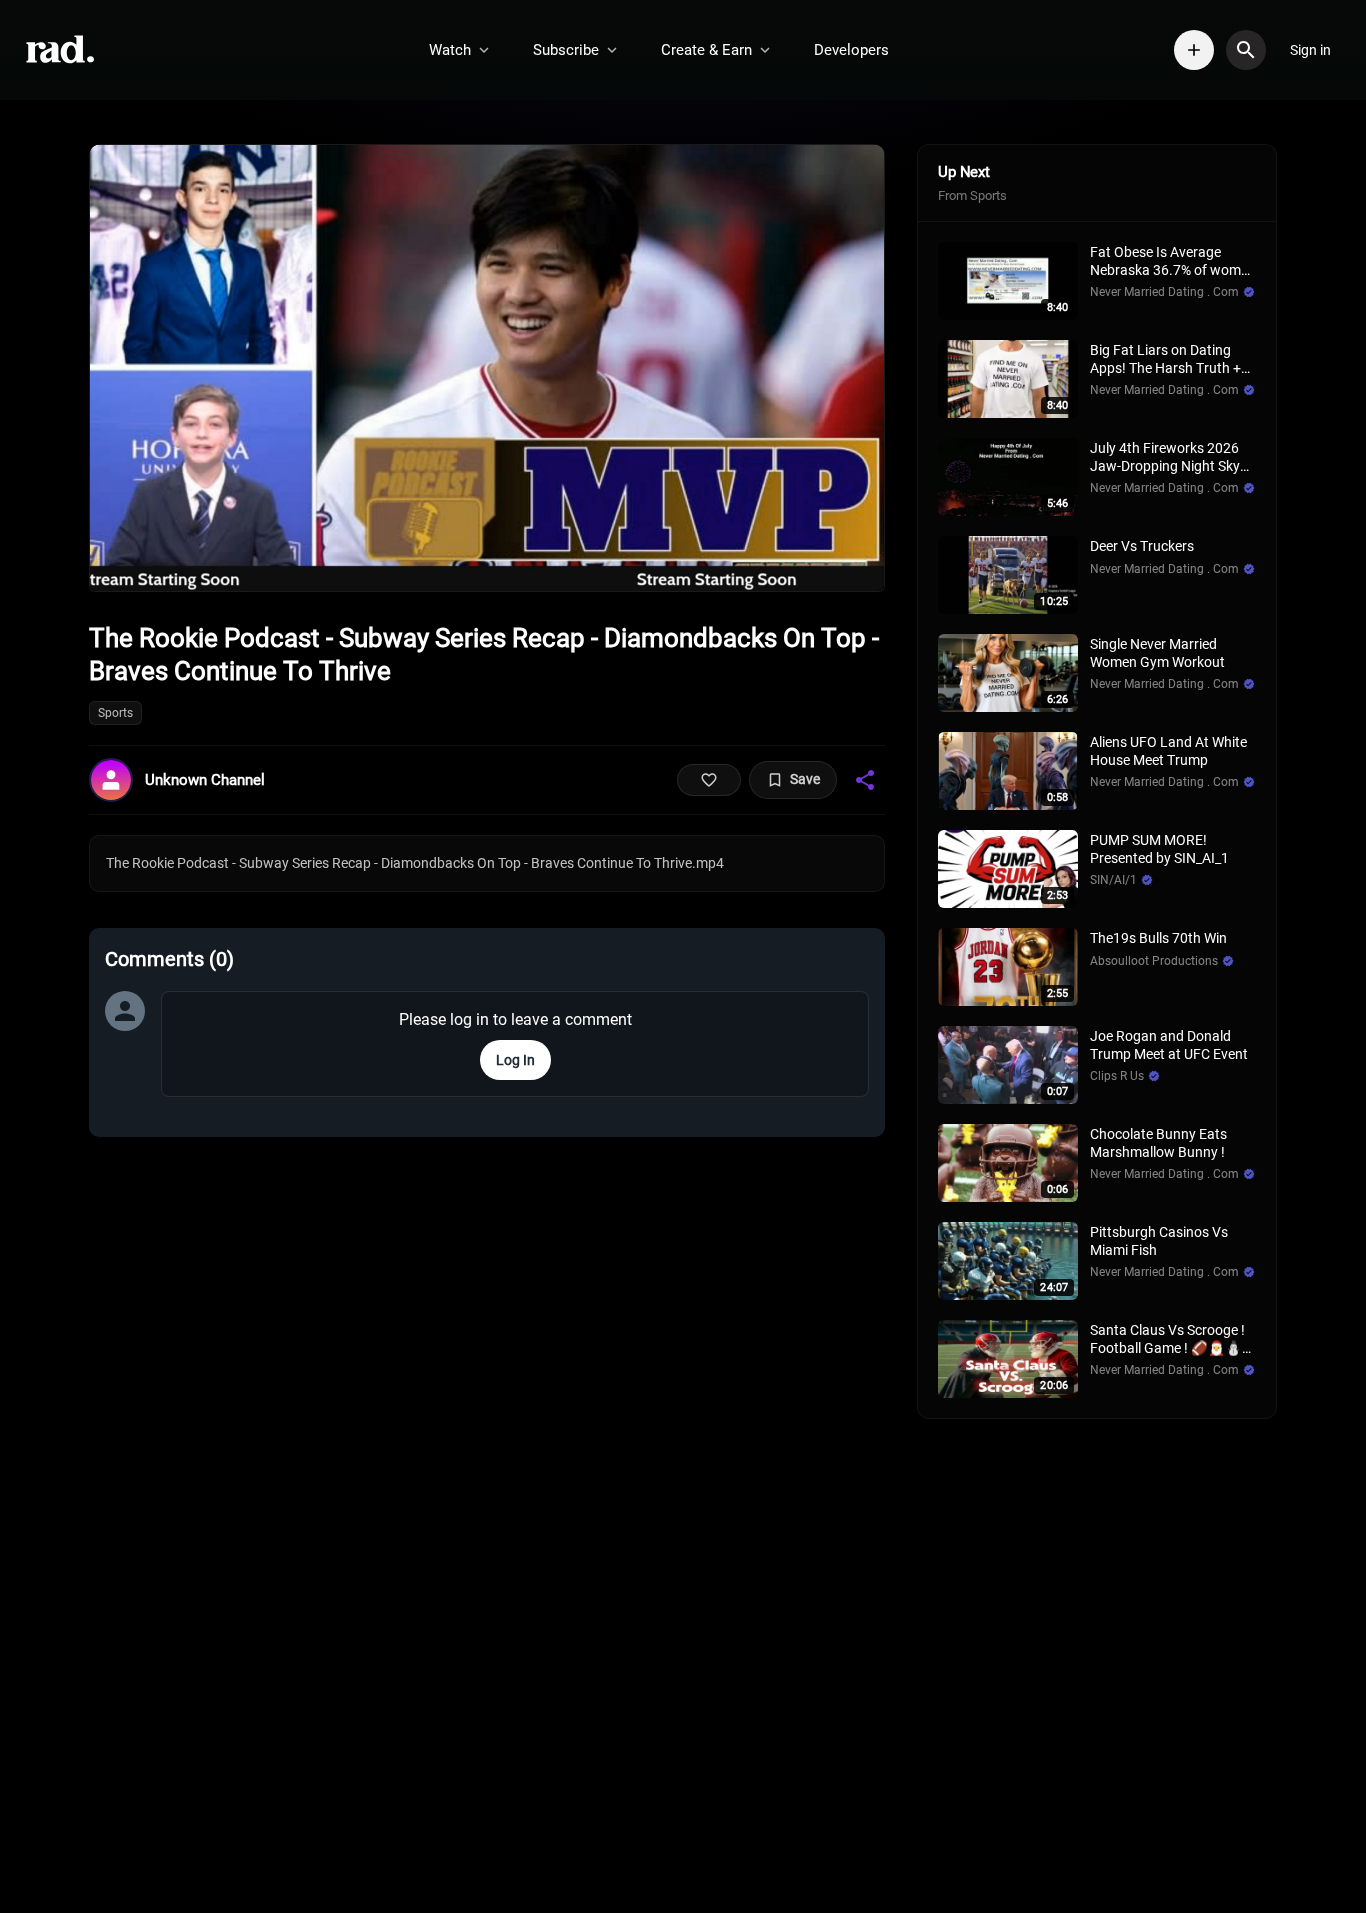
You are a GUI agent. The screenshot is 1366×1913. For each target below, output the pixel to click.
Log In (515, 1060)
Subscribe (566, 50)
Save (805, 779)
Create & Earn (706, 50)
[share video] (865, 780)
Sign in (1310, 50)
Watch (450, 50)
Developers (851, 50)
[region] (487, 368)
